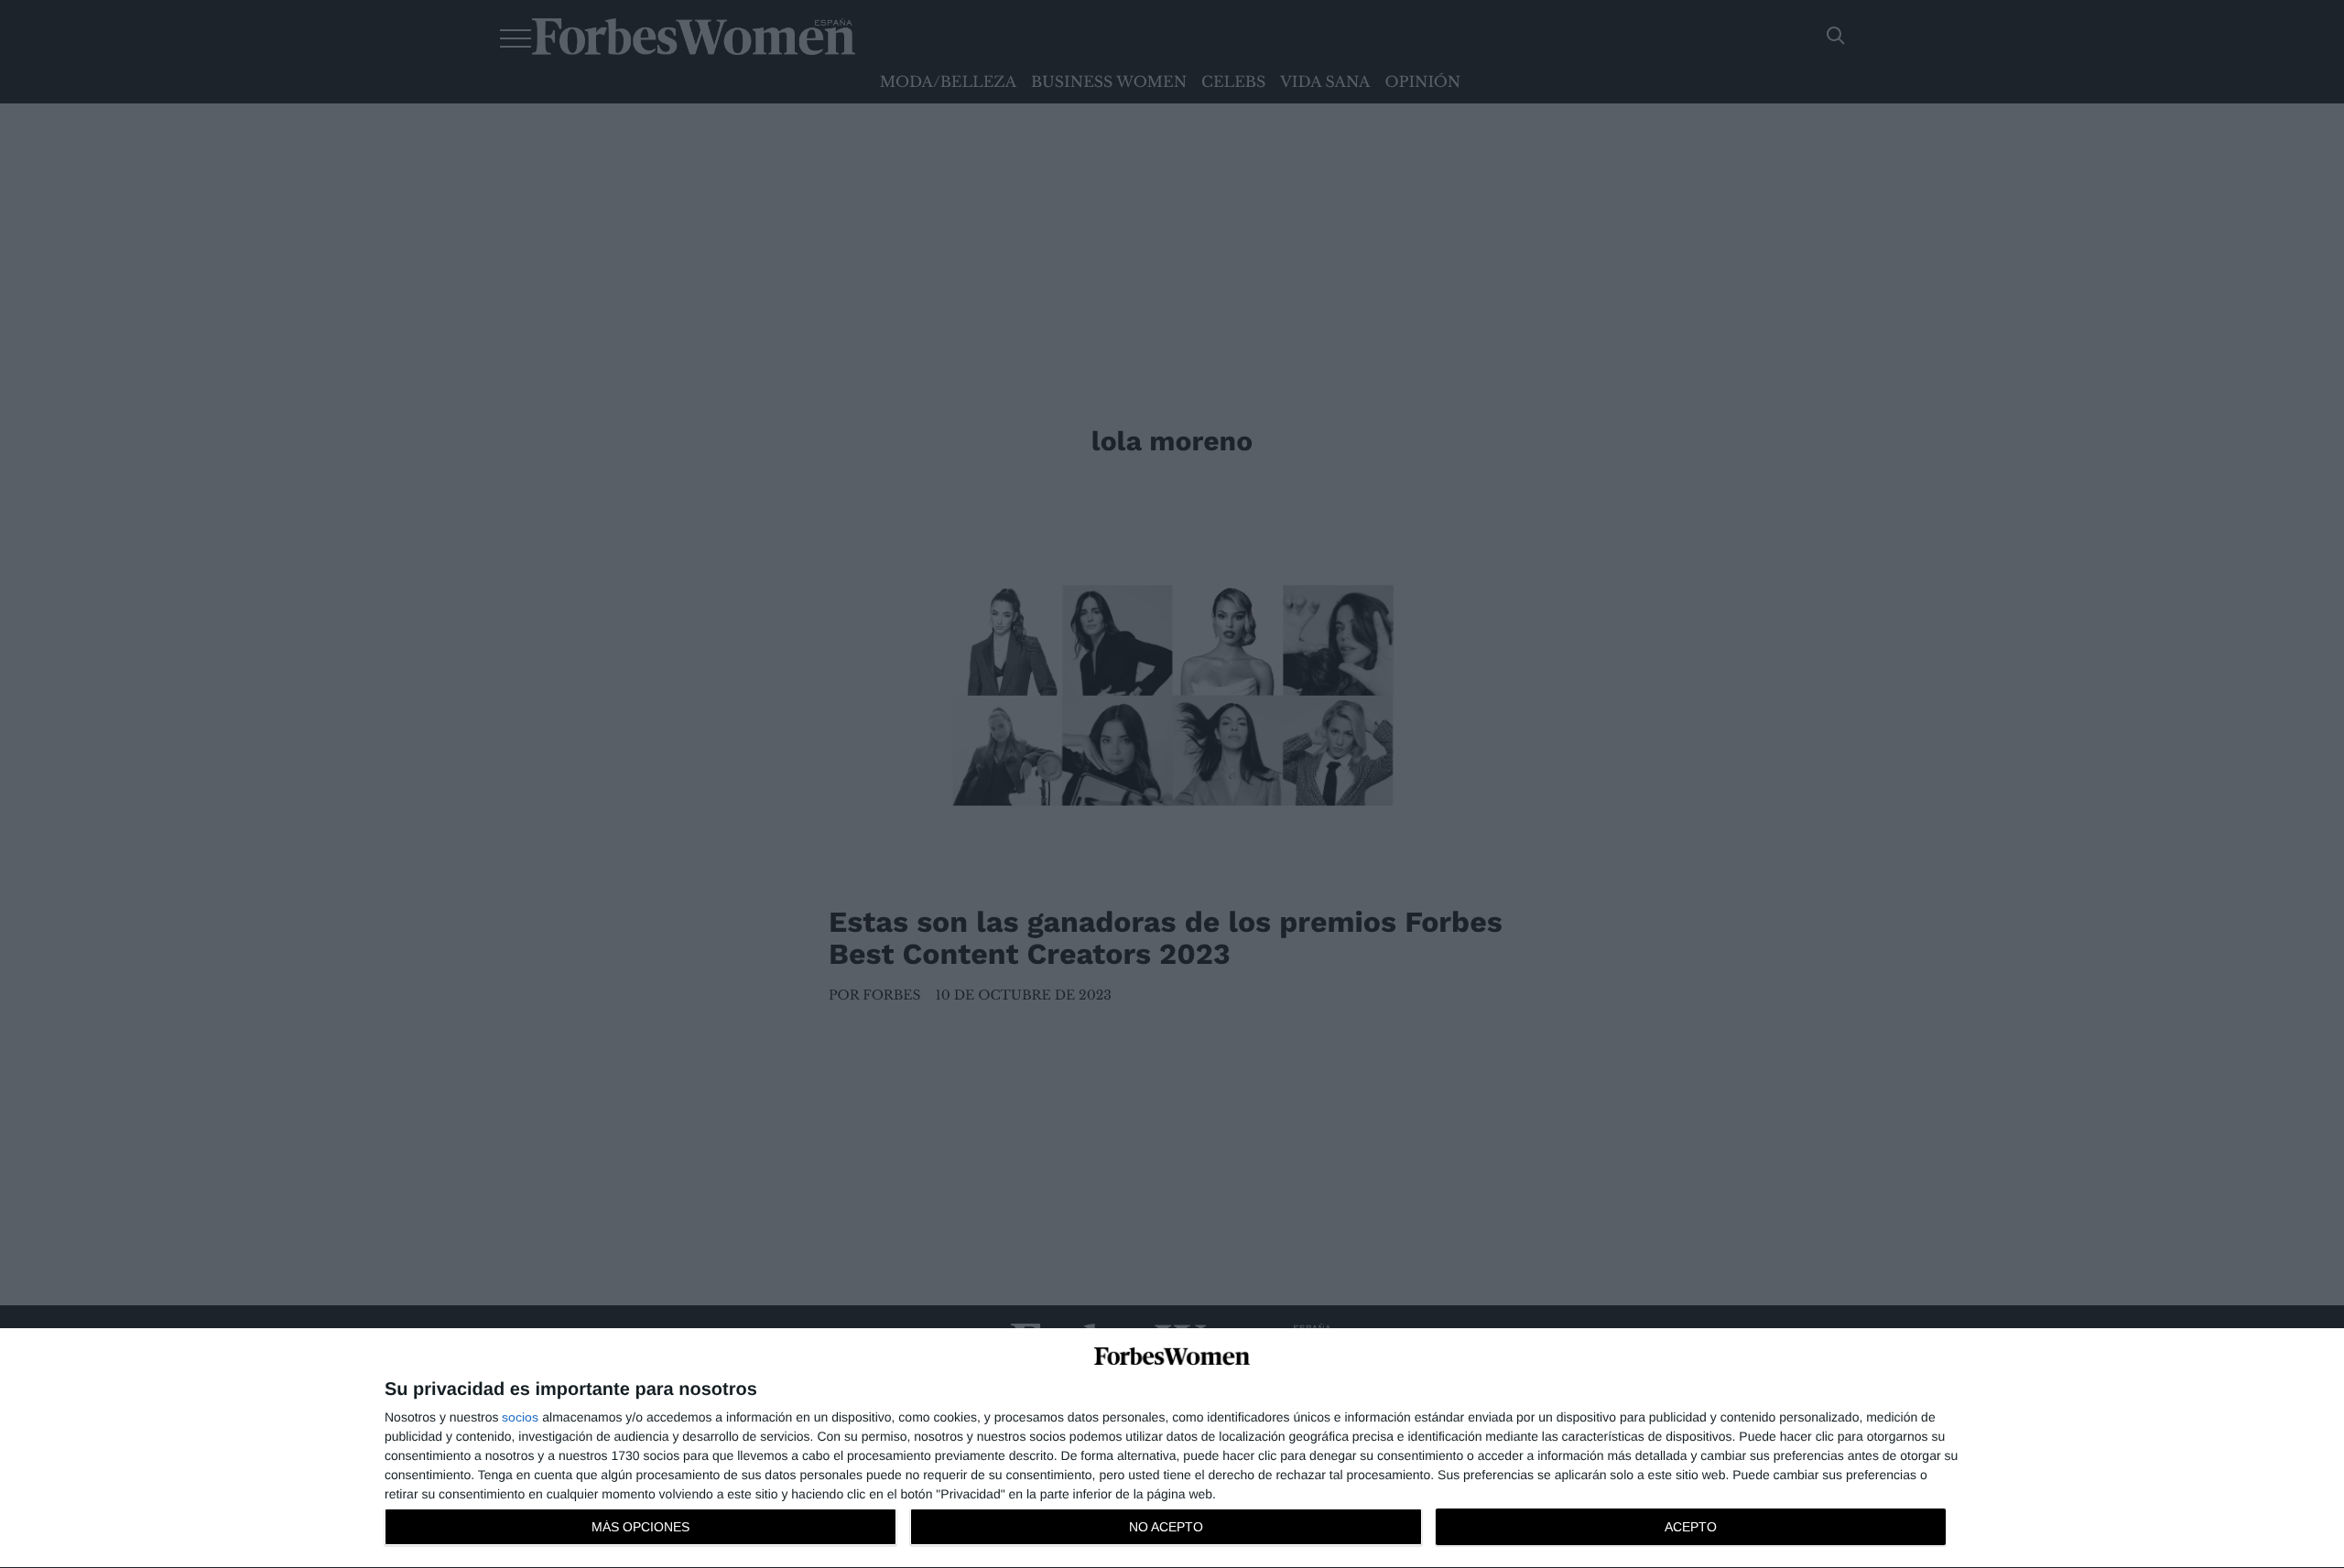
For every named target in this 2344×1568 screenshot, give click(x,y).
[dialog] (1172, 1449)
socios (520, 1417)
